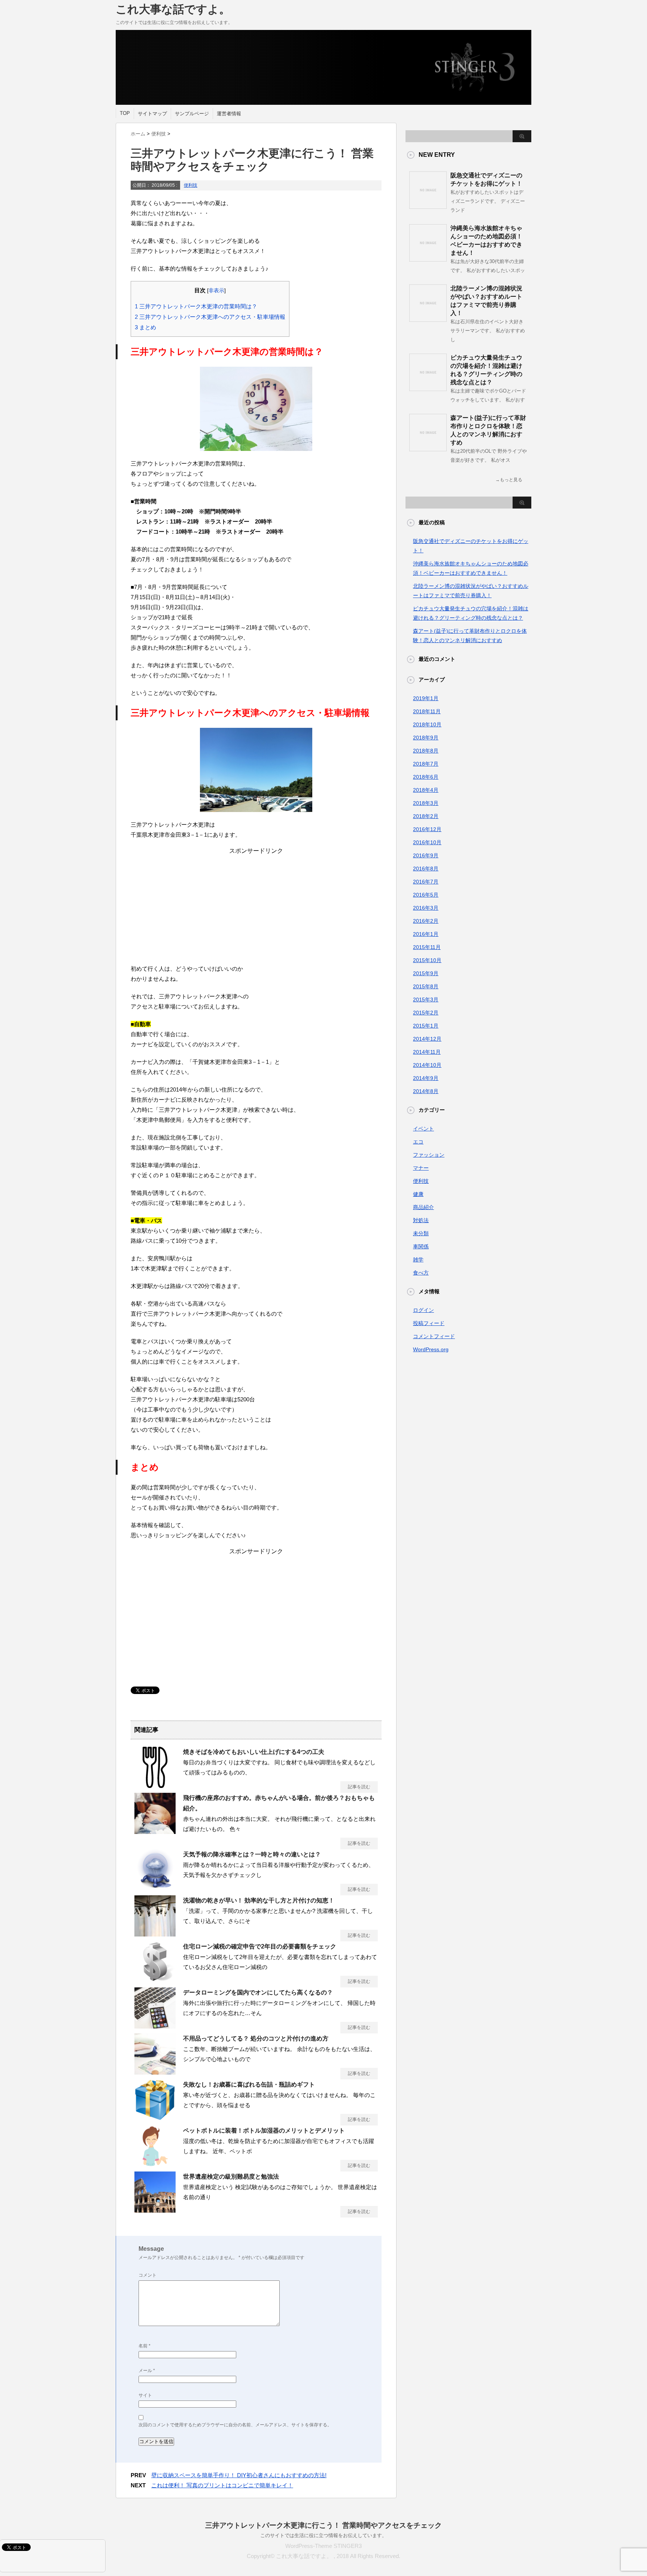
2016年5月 (426, 895)
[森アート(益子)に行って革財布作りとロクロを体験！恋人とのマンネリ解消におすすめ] (428, 448)
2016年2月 (426, 921)
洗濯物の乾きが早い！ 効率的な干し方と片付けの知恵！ (259, 1900)
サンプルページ (192, 114)
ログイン (423, 1310)
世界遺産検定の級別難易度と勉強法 (231, 2177)
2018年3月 (426, 803)
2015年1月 (426, 1026)
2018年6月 (426, 777)
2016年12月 (427, 829)
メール (147, 2371)
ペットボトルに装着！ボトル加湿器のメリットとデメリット (264, 2131)
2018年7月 (426, 764)
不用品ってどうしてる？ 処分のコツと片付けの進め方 (256, 2038)
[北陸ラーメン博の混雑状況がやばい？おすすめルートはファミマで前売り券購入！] (428, 319)
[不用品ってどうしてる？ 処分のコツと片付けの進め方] (155, 2072)
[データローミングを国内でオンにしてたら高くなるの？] (155, 2026)
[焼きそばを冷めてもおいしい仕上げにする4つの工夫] (155, 1785)
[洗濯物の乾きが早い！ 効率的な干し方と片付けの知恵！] (155, 1933)
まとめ (145, 327)
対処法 (421, 1220)
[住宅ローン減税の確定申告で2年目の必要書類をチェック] (155, 1980)
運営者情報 (229, 114)
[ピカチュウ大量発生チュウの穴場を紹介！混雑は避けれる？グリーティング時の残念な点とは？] (428, 388)
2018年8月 (426, 751)
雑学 (418, 1260)
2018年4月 (426, 790)
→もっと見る (509, 480)
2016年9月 (426, 855)
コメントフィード (434, 1336)
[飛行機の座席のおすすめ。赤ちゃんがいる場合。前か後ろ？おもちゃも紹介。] (155, 1831)
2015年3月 (426, 999)
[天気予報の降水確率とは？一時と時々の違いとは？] (155, 1887)
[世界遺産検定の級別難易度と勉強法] (155, 2210)
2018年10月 (427, 724)
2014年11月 (427, 1052)
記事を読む (359, 1787)
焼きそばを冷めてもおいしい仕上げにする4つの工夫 (254, 1752)
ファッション (429, 1155)
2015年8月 (426, 986)
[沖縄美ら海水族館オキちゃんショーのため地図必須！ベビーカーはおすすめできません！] (428, 259)
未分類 (421, 1233)
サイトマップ (152, 114)
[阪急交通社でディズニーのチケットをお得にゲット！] (428, 206)
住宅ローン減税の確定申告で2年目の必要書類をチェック (260, 1946)
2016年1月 (426, 934)
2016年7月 (426, 882)
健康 (418, 1194)
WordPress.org (431, 1349)
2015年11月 (427, 947)
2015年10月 (427, 960)
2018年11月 (427, 711)
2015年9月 (426, 973)
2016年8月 (426, 869)
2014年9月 (426, 1078)
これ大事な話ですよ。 (173, 9)
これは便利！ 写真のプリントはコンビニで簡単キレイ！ (222, 2485)
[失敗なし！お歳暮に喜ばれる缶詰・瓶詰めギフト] (155, 2118)
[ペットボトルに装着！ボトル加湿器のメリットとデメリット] (155, 2164)
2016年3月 (426, 908)
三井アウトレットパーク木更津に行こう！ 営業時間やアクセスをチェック (323, 2525)
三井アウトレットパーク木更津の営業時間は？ (196, 306)
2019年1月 (426, 698)
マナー (421, 1168)
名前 (145, 2346)
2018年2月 (426, 816)
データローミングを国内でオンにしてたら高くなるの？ (258, 1992)
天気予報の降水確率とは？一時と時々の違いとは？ (252, 1854)
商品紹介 (423, 1207)
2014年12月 (427, 1039)
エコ (418, 1142)
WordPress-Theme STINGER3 (323, 2546)
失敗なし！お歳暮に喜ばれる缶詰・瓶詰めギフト (249, 2084)
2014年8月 (426, 1091)
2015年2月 (426, 1013)
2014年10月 (427, 1065)
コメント (148, 2275)
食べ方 (421, 1273)
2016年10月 (427, 842)
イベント (423, 1129)
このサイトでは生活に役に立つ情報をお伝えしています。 (323, 2535)
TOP (125, 113)
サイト (145, 2395)
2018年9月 (426, 738)
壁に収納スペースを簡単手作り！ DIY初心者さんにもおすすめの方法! (239, 2475)
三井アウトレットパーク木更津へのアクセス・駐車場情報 (210, 317)
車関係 (421, 1246)
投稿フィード (429, 1323)
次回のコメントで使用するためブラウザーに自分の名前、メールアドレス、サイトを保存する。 (235, 2425)
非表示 (216, 291)
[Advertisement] (256, 907)
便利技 (191, 185)
